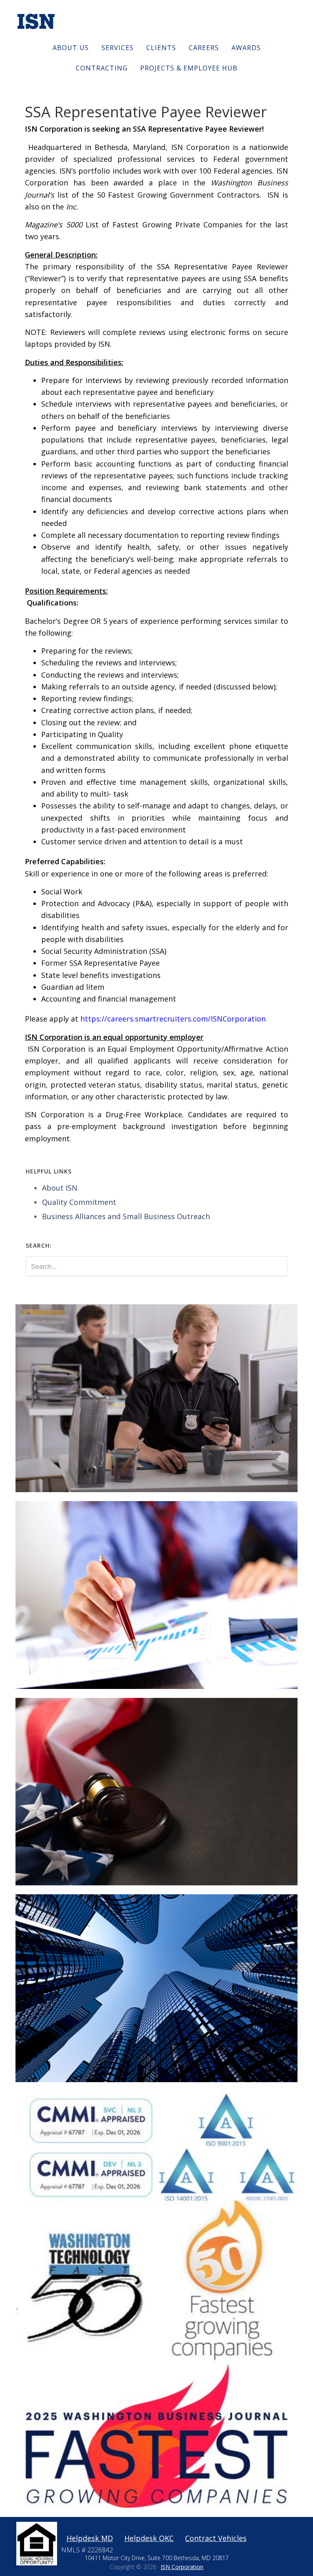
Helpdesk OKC (149, 2538)
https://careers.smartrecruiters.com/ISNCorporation (173, 1019)
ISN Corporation (182, 2567)
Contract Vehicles (216, 2538)
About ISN (60, 1188)
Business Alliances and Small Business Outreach (126, 1216)
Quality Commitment (79, 1202)
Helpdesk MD (90, 2538)
